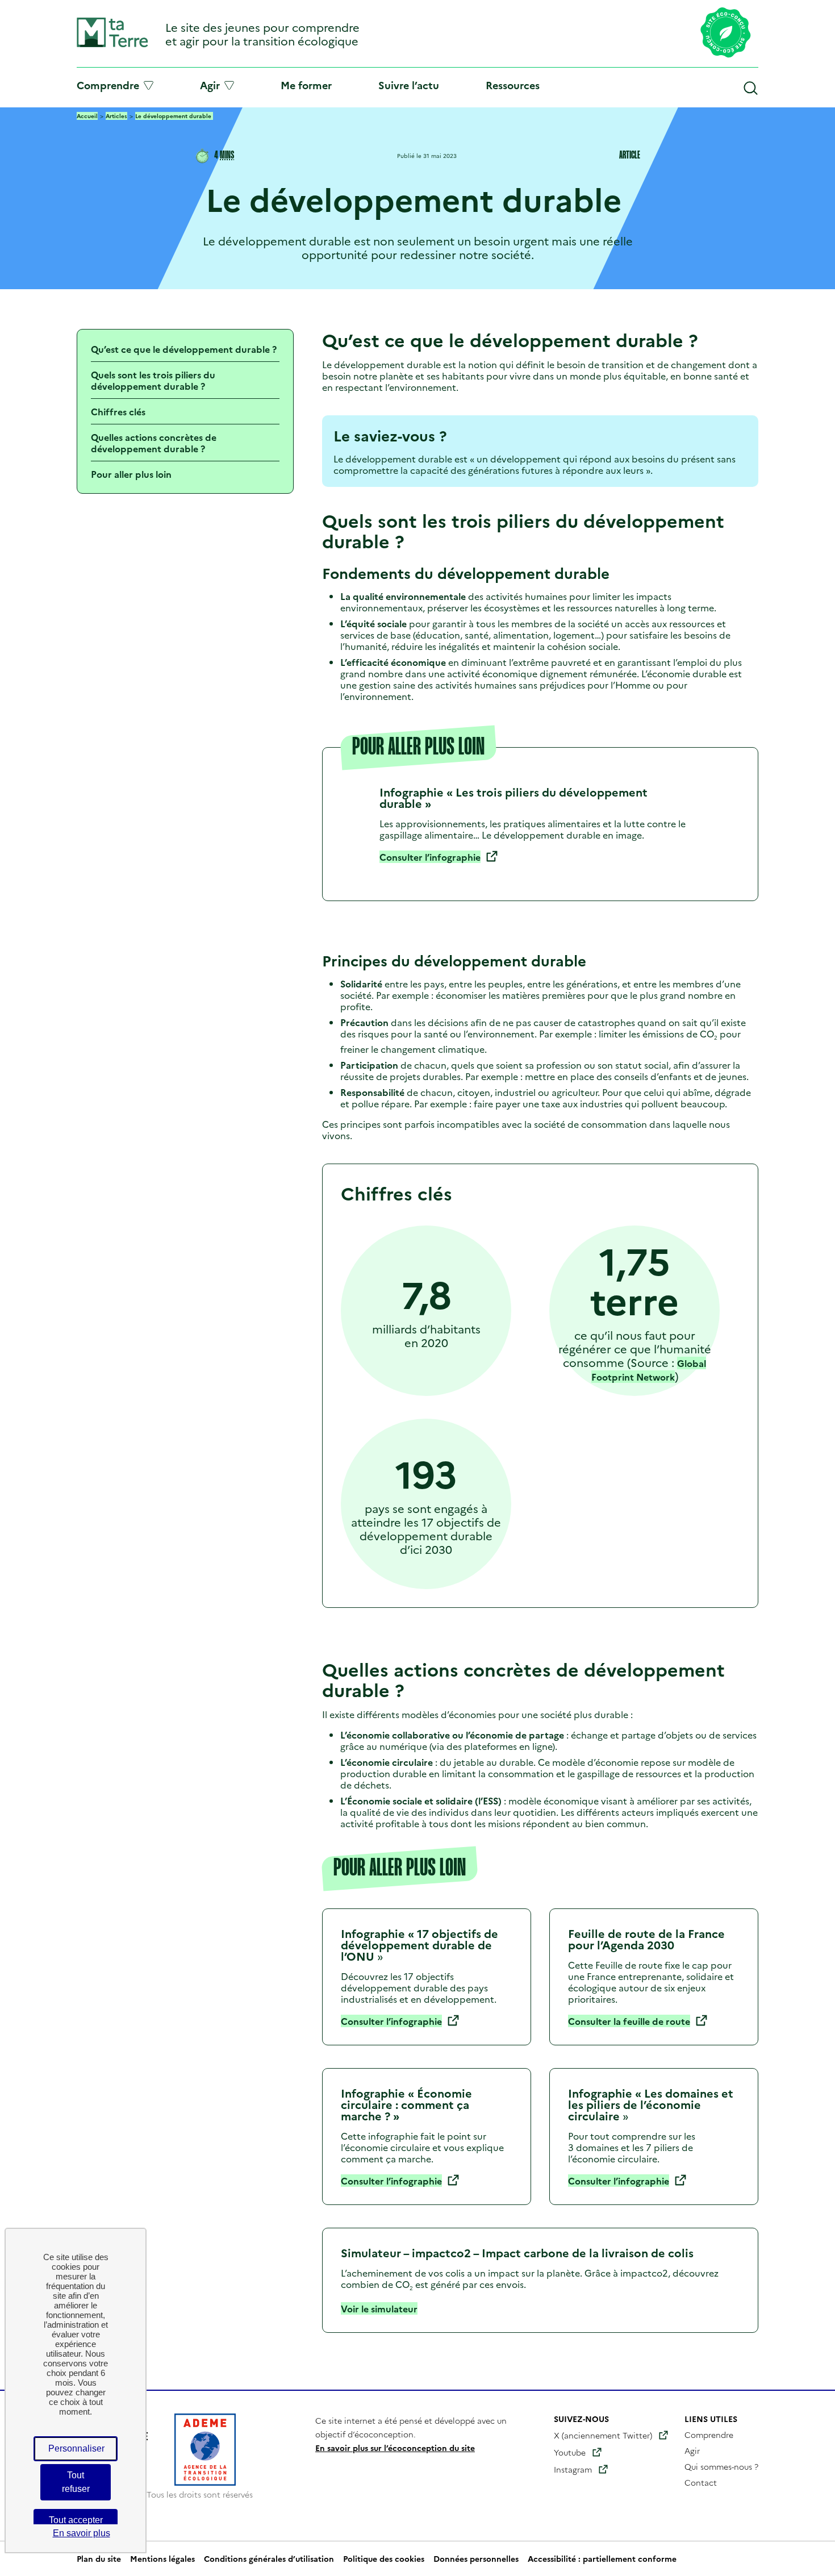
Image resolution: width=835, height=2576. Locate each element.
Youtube (570, 2452)
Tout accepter (76, 2520)
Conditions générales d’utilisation (269, 2559)
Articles (116, 116)
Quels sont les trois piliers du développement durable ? (153, 380)
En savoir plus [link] (82, 2533)
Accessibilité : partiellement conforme (602, 2559)
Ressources (513, 85)
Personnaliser (76, 2448)
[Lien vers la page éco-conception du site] (726, 34)
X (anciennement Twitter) (603, 2435)
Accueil (87, 116)
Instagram (573, 2469)
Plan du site (99, 2559)
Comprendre (108, 85)
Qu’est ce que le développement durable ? (184, 349)
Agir (210, 85)
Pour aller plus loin (131, 474)
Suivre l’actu (409, 85)
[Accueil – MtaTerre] (112, 45)
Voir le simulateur (379, 2308)
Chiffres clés (118, 411)
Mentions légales (162, 2559)
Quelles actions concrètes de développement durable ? (154, 443)
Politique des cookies (384, 2559)
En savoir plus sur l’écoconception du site (395, 2448)
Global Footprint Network (649, 1370)
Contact (701, 2482)
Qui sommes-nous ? (721, 2466)
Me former (306, 85)
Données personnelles (476, 2559)
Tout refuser (76, 2482)
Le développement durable (174, 116)
